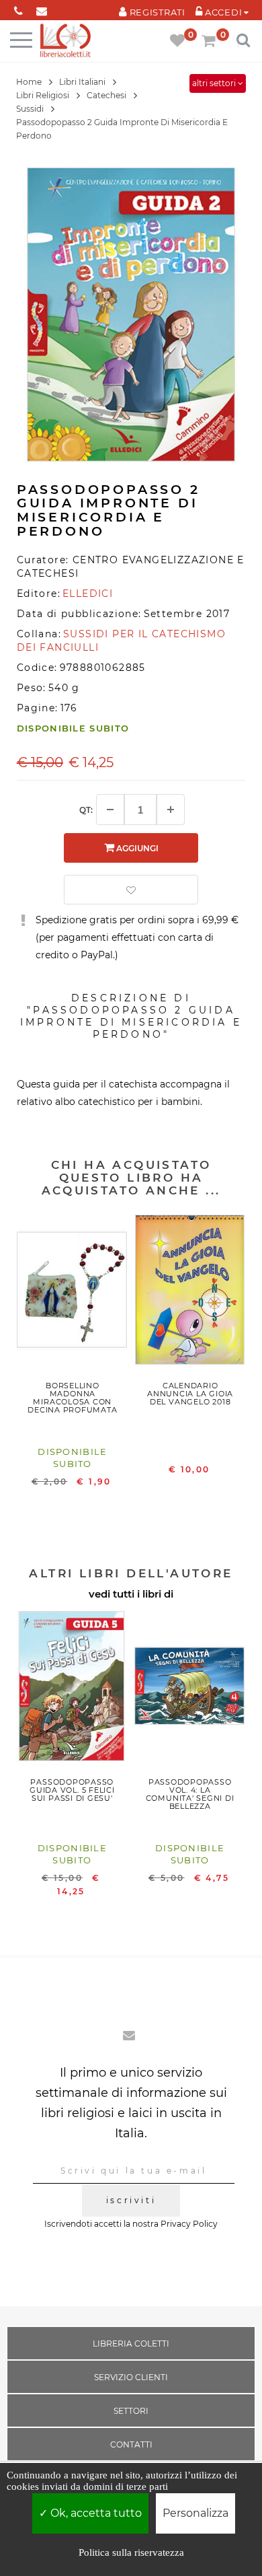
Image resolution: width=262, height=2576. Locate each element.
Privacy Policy (189, 2224)
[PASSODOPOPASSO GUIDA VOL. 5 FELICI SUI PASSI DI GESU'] (72, 1689)
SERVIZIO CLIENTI (131, 2377)
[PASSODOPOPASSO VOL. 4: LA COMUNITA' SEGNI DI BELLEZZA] (190, 1689)
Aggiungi (136, 848)
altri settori (215, 83)
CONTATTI (131, 2444)
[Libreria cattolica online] (65, 41)
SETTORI (131, 2411)
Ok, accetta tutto (95, 2513)
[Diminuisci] (110, 810)
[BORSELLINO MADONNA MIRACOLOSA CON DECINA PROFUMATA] (72, 1293)
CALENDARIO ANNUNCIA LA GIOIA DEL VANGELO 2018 (190, 1394)
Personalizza (195, 2513)
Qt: (86, 810)
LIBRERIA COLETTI (131, 2344)
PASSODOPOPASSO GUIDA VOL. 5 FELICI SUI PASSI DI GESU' (72, 1790)
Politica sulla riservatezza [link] (131, 2552)
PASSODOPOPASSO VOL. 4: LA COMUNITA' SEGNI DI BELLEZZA (190, 1794)
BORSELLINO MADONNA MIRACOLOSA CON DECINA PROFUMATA (72, 1398)
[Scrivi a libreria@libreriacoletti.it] (42, 8)
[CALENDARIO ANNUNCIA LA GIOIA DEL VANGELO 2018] (190, 1293)
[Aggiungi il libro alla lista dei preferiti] (131, 890)
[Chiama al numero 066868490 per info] (18, 8)
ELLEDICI (88, 594)
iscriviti (131, 2200)
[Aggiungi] (171, 810)
